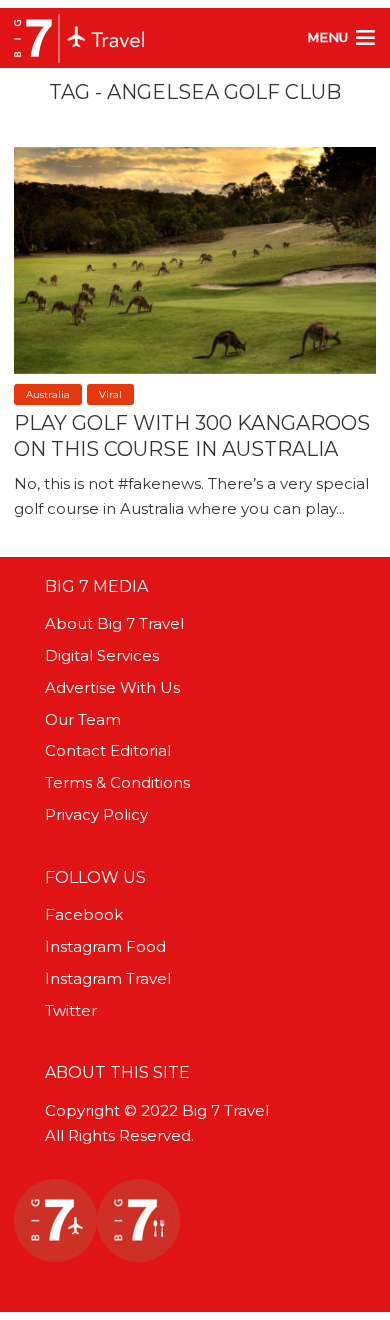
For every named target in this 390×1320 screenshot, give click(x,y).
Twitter (71, 1010)
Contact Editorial (108, 750)
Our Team (83, 719)
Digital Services (102, 655)
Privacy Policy (96, 814)
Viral (110, 394)
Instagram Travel (108, 978)
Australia (48, 394)
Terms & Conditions (117, 782)
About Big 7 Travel (114, 623)
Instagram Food (105, 946)
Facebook (84, 914)
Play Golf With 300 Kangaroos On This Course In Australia (192, 436)
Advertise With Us (112, 687)
